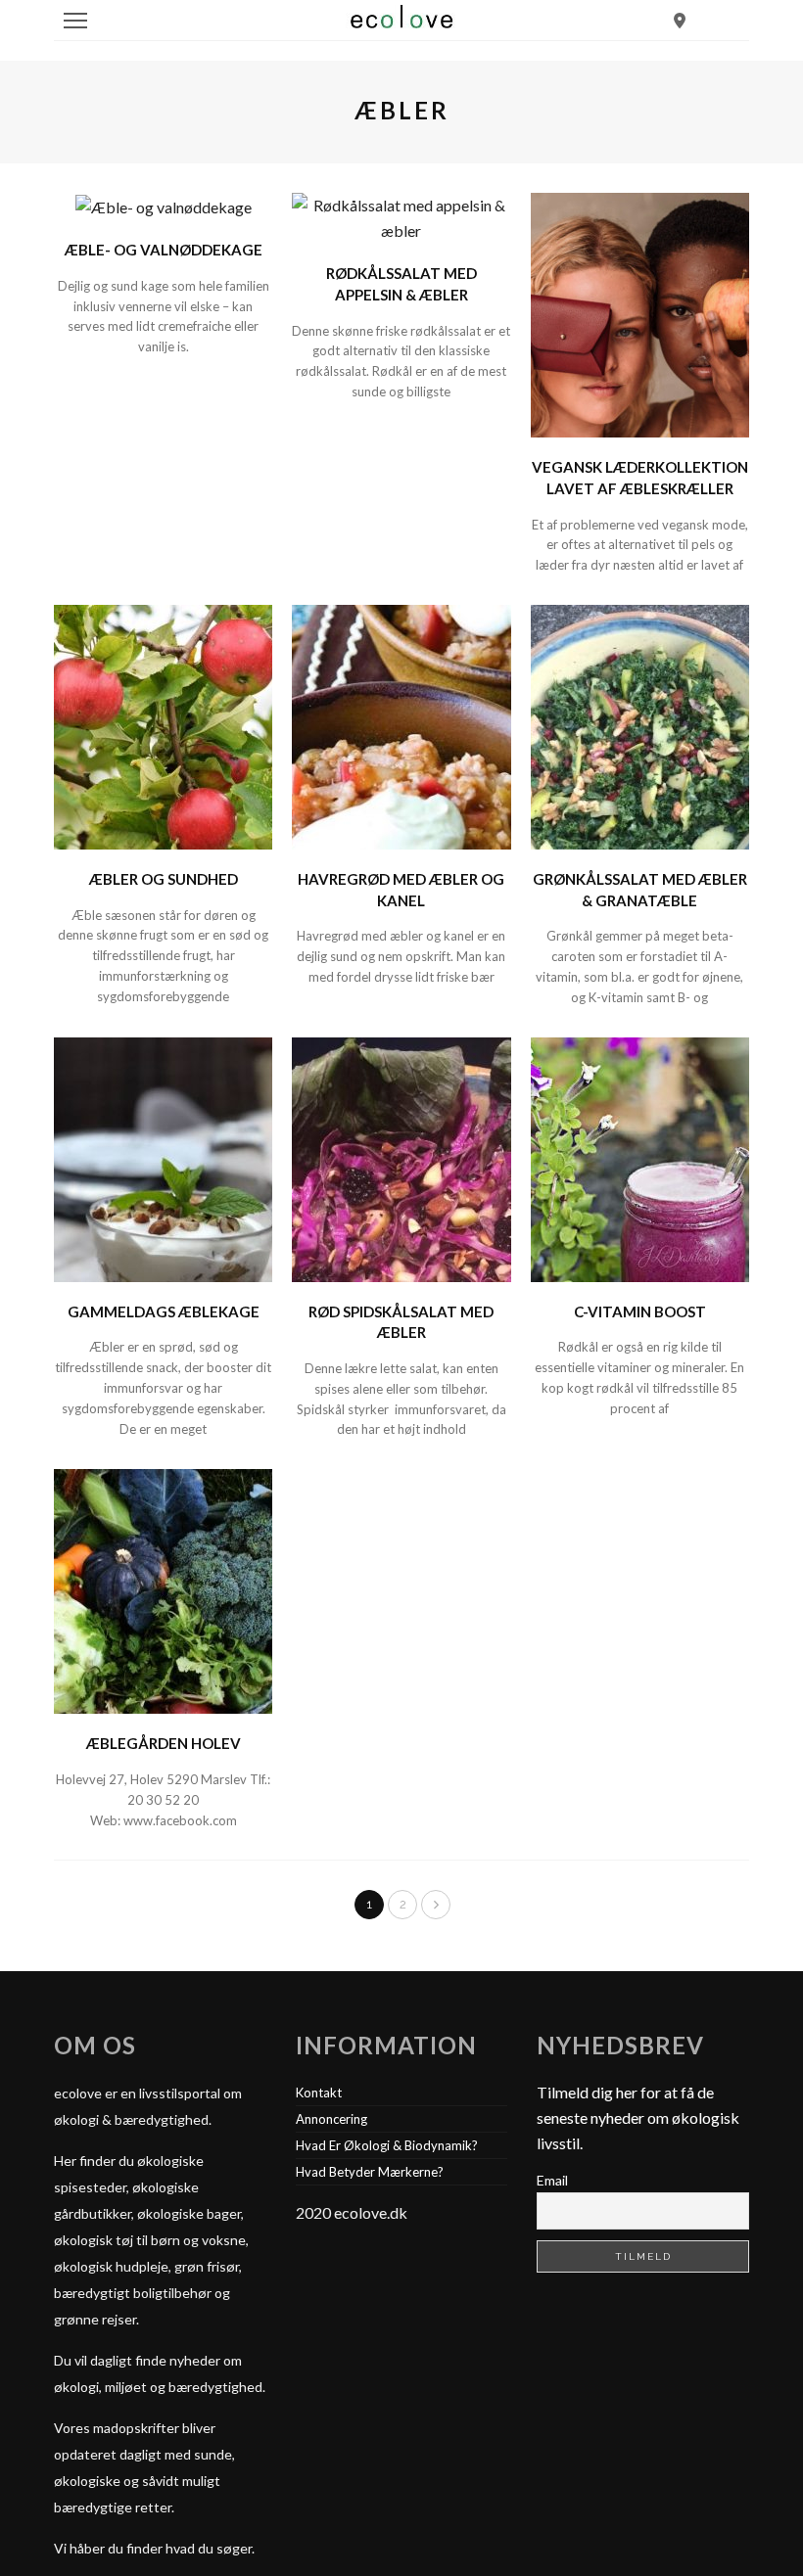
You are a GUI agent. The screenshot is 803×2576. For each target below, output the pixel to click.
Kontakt (319, 2093)
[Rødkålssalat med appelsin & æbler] (401, 216)
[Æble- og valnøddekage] (164, 205)
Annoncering (331, 2119)
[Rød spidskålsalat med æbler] (401, 1157)
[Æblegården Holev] (163, 1589)
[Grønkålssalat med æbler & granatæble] (640, 725)
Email (552, 2180)
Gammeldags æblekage (164, 1311)
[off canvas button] (75, 21)
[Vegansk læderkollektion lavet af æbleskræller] (640, 313)
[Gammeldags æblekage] (163, 1157)
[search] (680, 20)
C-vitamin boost (640, 1311)
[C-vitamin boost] (640, 1157)
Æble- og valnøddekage (164, 250)
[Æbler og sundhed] (163, 725)
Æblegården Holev (164, 1743)
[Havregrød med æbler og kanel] (401, 725)
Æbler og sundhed (164, 879)
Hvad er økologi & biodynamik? (387, 2145)
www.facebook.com (180, 1820)
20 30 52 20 (163, 1800)
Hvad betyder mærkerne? (370, 2172)
